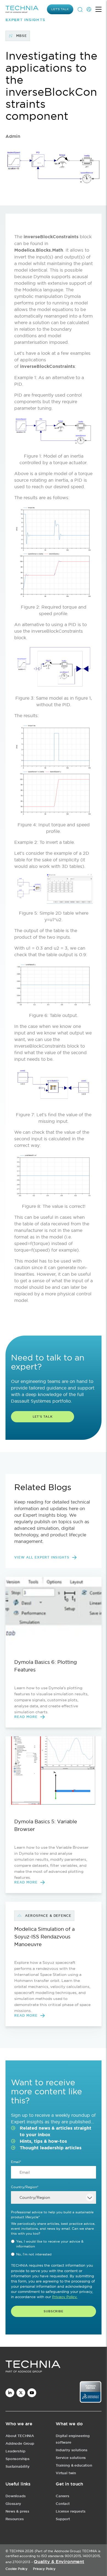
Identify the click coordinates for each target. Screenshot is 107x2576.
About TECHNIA (20, 2436)
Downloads (16, 2496)
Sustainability (18, 2466)
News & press (17, 2511)
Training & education (74, 2465)
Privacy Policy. (65, 2297)
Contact (63, 2504)
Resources (15, 2519)
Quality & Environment (59, 2562)
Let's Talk (43, 1417)
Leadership (15, 2451)
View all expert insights (42, 1557)
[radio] (54, 2244)
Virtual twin (66, 2473)
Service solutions (71, 2458)
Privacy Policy (44, 2569)
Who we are (19, 2424)
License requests (71, 2511)
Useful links (18, 2484)
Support (63, 2519)
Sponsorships (18, 2459)
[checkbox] (54, 2248)
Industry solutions (72, 2450)
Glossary (13, 2504)
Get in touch (69, 2484)
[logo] (54, 2367)
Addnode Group (20, 2443)
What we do (69, 2424)
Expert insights (25, 20)
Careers (63, 2496)
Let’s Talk (60, 9)
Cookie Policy (16, 2569)
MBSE (22, 36)
